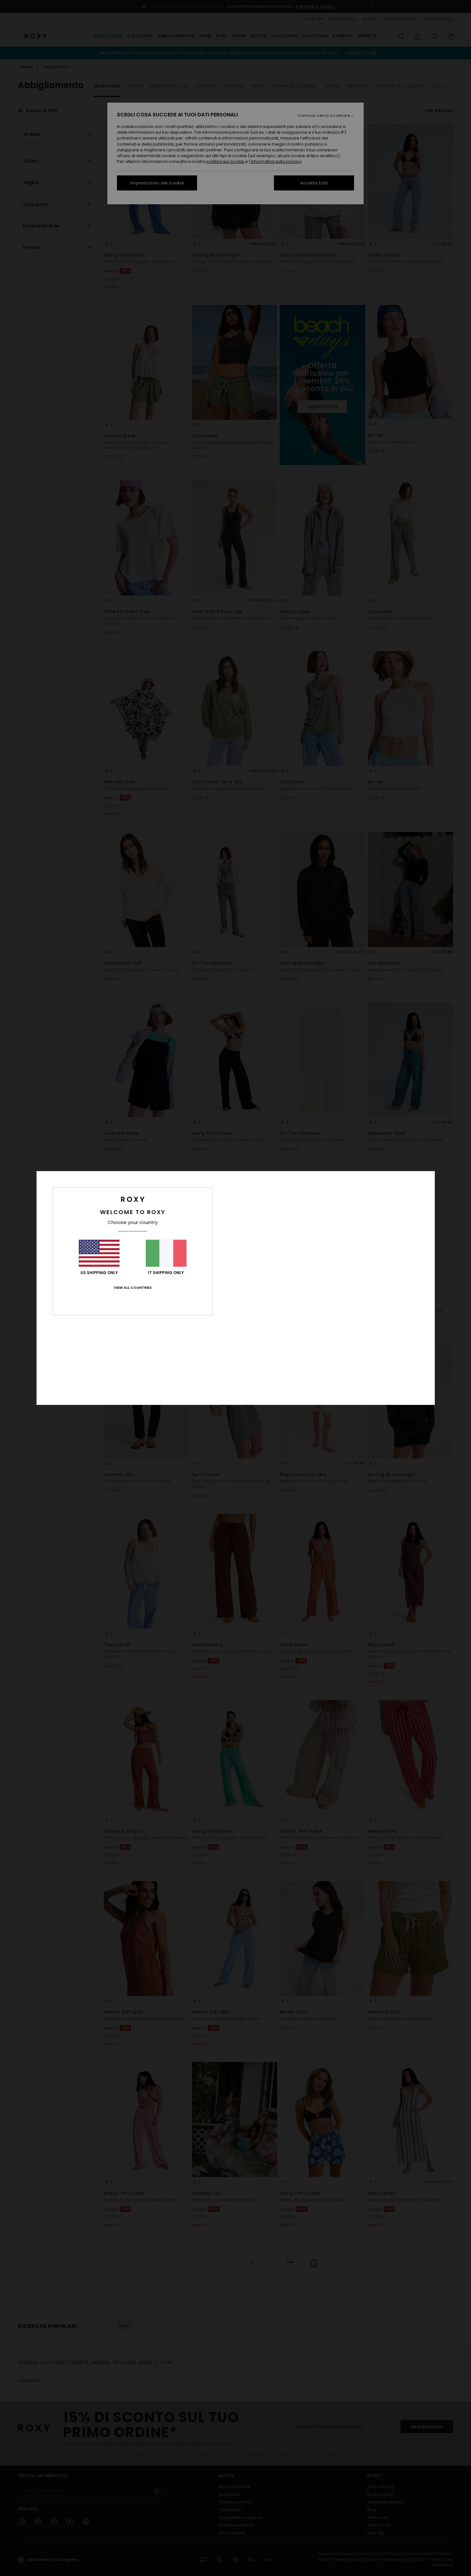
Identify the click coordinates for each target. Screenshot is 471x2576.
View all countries (133, 1288)
